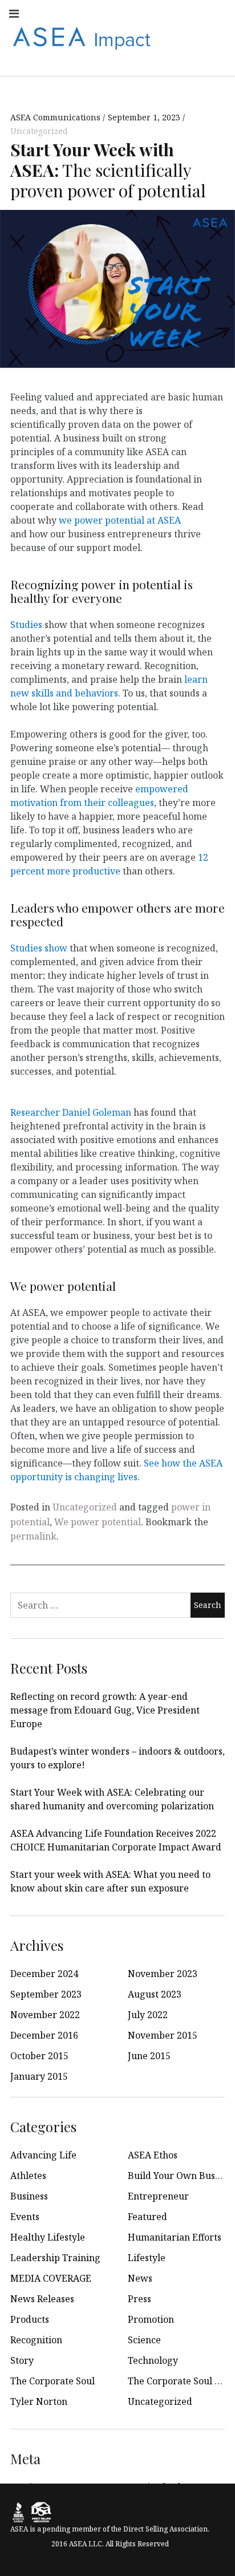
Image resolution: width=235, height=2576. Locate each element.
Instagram (91, 13)
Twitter (141, 13)
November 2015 (163, 2035)
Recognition (36, 2340)
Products (30, 2319)
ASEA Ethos (153, 2155)
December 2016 (44, 2035)
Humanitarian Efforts (175, 2237)
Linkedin (167, 13)
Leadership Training (55, 2258)
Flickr (192, 13)
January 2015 (39, 2076)
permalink (33, 1536)
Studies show (39, 948)
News (140, 2278)
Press (139, 2299)
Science (144, 2340)
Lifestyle (147, 2258)
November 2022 (45, 2015)
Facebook (66, 13)
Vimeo (217, 37)
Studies (27, 625)
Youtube (116, 13)
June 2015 (149, 2056)
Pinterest (192, 37)
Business (29, 2196)
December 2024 (44, 1974)
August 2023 (155, 1994)
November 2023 (163, 1974)
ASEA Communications (56, 117)
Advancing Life (43, 2155)
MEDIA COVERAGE (51, 2278)
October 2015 (39, 2056)
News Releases (42, 2299)
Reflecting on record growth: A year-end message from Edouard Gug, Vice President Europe (105, 1710)
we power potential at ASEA (120, 520)
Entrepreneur (158, 2196)
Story (22, 2360)
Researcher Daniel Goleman (71, 1112)
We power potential (98, 1522)
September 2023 (46, 1994)
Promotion (151, 2319)
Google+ (217, 13)
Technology (153, 2360)
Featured (147, 2217)
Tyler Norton (39, 2401)
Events (25, 2217)
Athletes (28, 2176)
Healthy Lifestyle (48, 2237)
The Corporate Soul (52, 2381)
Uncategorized (39, 131)
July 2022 (148, 2015)
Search (217, 62)
